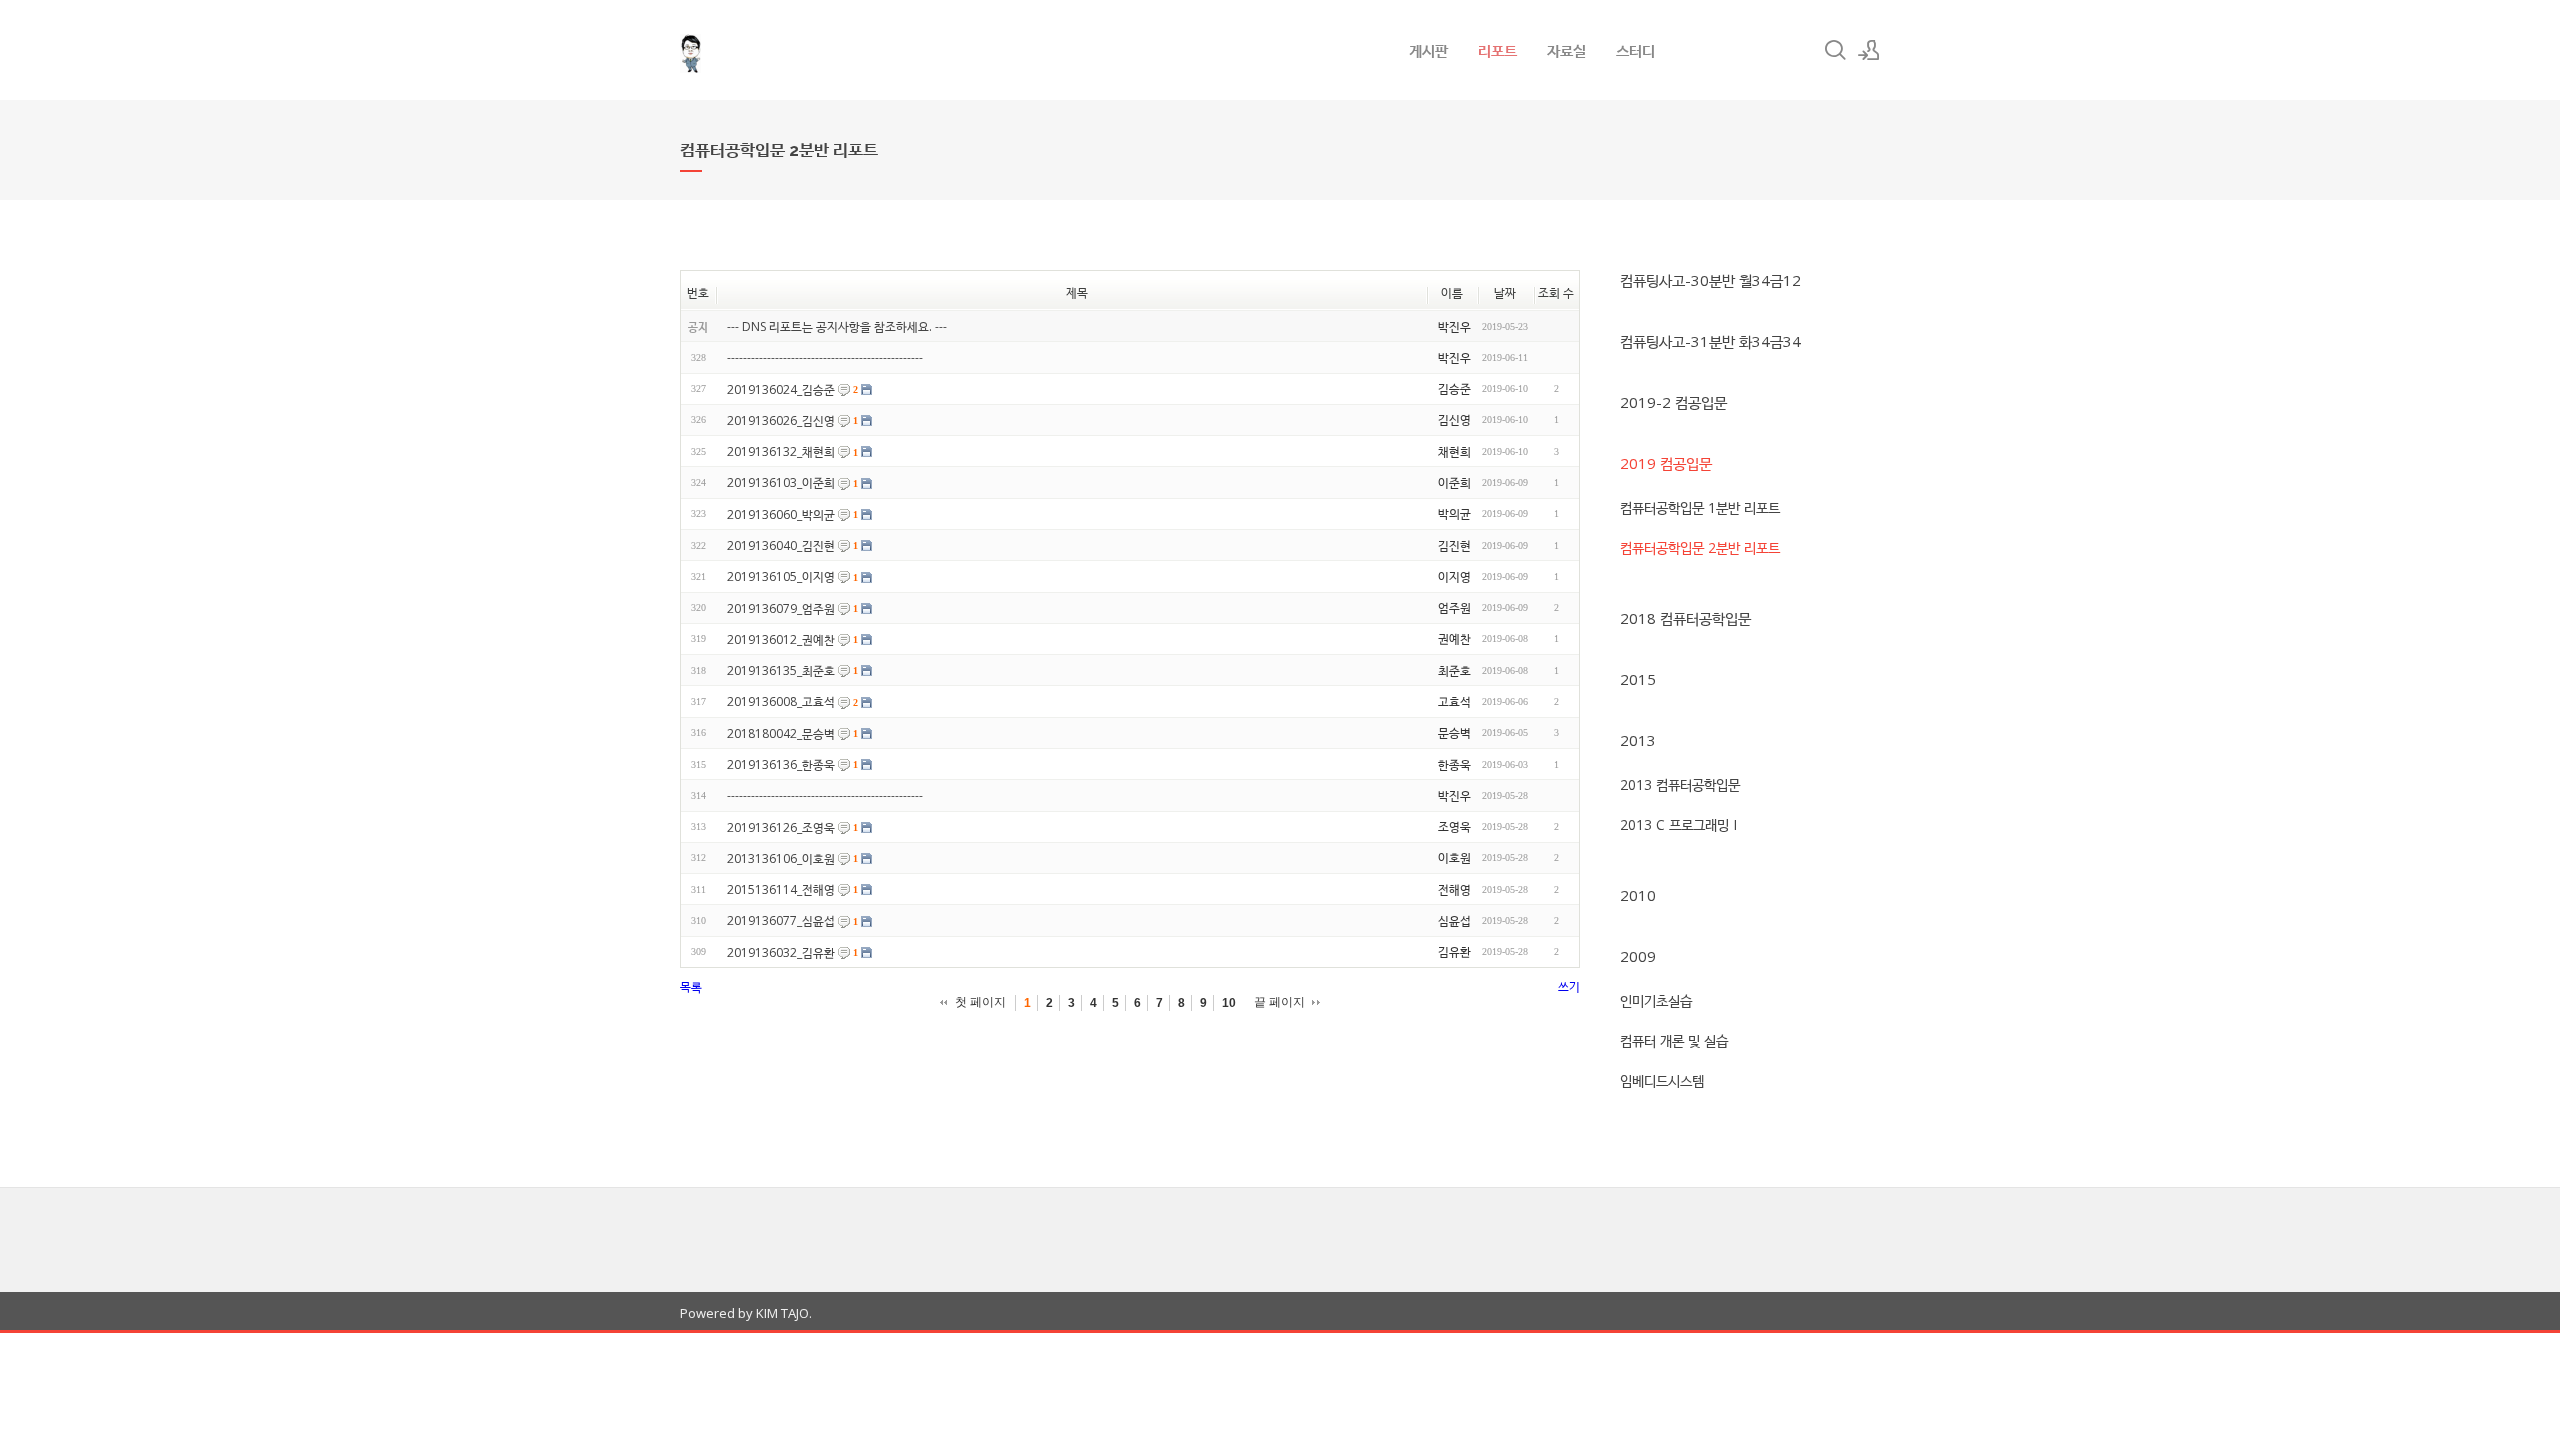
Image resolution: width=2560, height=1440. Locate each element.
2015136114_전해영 (781, 889)
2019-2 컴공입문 (1673, 402)
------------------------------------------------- (825, 358)
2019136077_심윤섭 (781, 921)
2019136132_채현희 (781, 451)
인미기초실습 (1656, 1000)
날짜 (1505, 292)
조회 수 (1556, 292)
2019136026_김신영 (781, 420)
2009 (1638, 956)
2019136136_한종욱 (781, 764)
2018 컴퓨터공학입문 (1685, 618)
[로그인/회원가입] (1869, 50)
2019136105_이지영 (781, 577)
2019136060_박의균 (781, 514)
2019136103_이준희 (781, 483)
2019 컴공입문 (1666, 463)
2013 (1638, 740)
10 (1229, 1003)
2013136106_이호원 (781, 858)
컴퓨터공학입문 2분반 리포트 (1700, 547)
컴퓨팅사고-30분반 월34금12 (1710, 280)
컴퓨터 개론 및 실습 (1674, 1040)
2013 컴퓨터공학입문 (1680, 784)
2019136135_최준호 (781, 670)
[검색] (1835, 50)
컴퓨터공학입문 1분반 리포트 (1700, 507)
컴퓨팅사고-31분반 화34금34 (1710, 341)
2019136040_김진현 (781, 545)
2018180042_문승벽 (781, 733)
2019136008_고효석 (781, 702)
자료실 (1566, 50)
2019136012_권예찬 (781, 639)
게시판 (1428, 50)
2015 (1638, 679)
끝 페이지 (1279, 1002)
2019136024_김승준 (781, 389)
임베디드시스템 (1662, 1080)
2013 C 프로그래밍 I (1678, 824)
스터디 (1635, 50)
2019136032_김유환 (781, 952)
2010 (1638, 895)
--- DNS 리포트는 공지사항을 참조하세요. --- (837, 326)
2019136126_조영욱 (781, 827)
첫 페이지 (980, 1002)
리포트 (1497, 50)
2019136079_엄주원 (781, 608)
